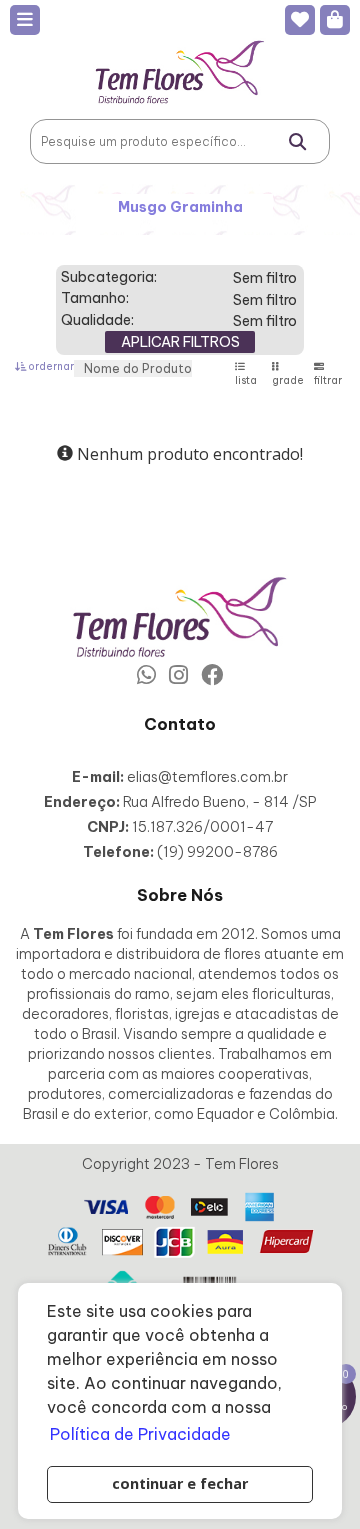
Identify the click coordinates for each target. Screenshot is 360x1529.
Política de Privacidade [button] (140, 1434)
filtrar (328, 380)
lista (246, 380)
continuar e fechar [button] (180, 1483)
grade (288, 380)
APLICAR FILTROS (180, 342)
